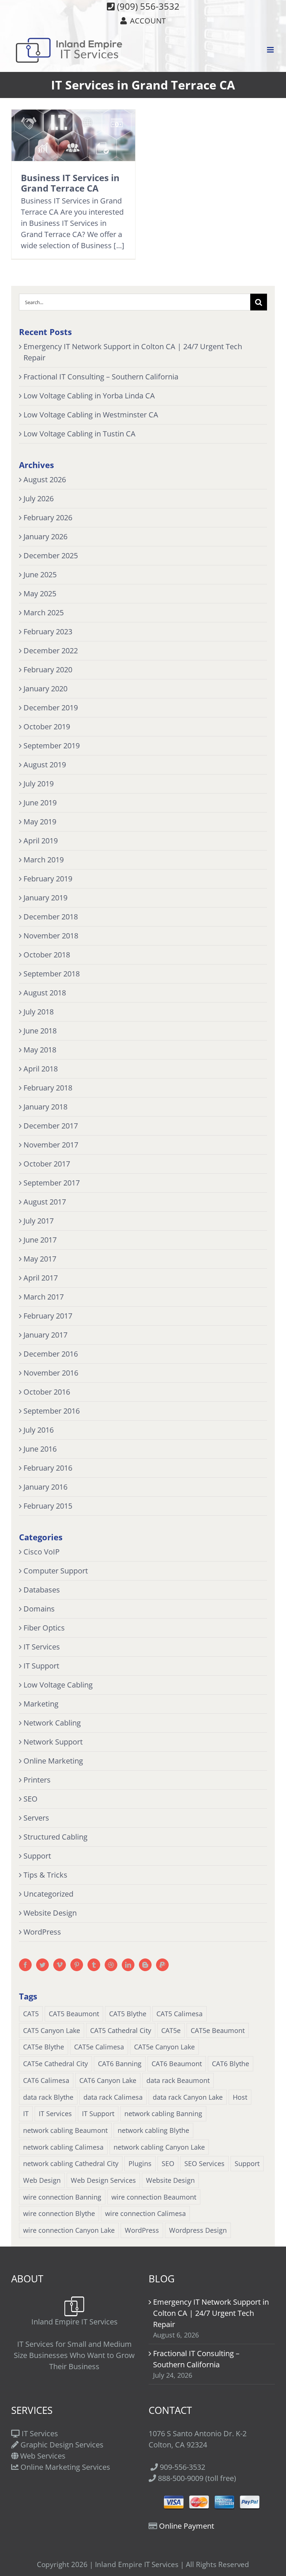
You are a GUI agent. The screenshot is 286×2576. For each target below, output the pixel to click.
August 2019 (45, 765)
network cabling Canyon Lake (159, 2147)
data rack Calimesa (113, 2097)
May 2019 (40, 822)
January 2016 (45, 1487)
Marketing (41, 1704)
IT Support (41, 1666)
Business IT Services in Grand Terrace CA (70, 183)
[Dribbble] (111, 1965)
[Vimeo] (60, 1965)
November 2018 (51, 936)
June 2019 (40, 803)
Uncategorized (48, 1894)
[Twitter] (42, 1965)
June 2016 (40, 1449)
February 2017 (48, 1316)
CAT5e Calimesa (99, 2047)
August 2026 (45, 479)
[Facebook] (25, 1965)
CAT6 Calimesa (46, 2080)
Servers (36, 1818)
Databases (42, 1590)
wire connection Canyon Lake (69, 2230)
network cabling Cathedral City (71, 2163)
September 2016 (52, 1411)
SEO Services (204, 2163)
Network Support (53, 1742)
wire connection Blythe (59, 2213)
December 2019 (51, 708)
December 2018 (51, 917)
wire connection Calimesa (145, 2213)
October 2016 (47, 1392)
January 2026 (45, 536)
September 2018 (52, 974)
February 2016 (48, 1468)
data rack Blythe (48, 2097)
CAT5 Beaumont (74, 2014)
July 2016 (39, 1430)
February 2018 (48, 1088)
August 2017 (45, 1202)
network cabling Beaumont (65, 2130)
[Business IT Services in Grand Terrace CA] (73, 135)
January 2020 (45, 689)
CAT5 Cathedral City (121, 2030)
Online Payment (187, 2526)
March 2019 (44, 860)
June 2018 (40, 1031)
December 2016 (51, 1354)
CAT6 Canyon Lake (108, 2080)
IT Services (42, 1647)
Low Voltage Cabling (58, 1685)
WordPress (42, 1932)
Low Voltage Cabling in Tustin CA (80, 434)
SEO (31, 1799)
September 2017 (52, 1183)
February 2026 (48, 517)
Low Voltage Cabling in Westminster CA (91, 415)
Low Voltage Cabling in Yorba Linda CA (89, 396)
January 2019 (45, 898)
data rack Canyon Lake (188, 2097)
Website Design (50, 1913)
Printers (37, 1780)
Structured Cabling (55, 1837)
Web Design (42, 2180)
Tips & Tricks (45, 1875)
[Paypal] (162, 1965)
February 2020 (48, 670)
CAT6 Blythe (231, 2064)
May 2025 (40, 594)
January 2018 (45, 1107)
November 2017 (51, 1145)
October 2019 (47, 727)
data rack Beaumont (178, 2080)
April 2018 (41, 1069)
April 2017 (41, 1278)
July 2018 (39, 1012)
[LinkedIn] (128, 1965)
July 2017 (39, 1221)
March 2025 (44, 613)
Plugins (140, 2163)
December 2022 (51, 651)
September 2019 (52, 746)
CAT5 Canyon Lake (52, 2030)
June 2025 (40, 574)
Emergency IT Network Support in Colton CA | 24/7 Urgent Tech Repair (211, 2313)
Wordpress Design (198, 2230)
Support (37, 1856)
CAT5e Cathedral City (55, 2064)
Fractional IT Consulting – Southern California (101, 377)
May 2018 (40, 1050)
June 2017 (40, 1240)
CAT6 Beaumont (177, 2064)
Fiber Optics (44, 1628)
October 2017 (47, 1164)
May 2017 (40, 1259)
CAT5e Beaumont (218, 2030)
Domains (39, 1609)
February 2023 (48, 632)
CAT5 (31, 2014)
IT (26, 2113)
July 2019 (39, 784)
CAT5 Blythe (128, 2014)
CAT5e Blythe (44, 2047)
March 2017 (44, 1297)
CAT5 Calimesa (179, 2014)
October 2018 (47, 955)
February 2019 (48, 879)
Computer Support (56, 1571)
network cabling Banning (163, 2113)
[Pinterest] (77, 1965)
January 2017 (45, 1335)
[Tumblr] (94, 1965)
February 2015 (48, 1506)
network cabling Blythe (153, 2130)
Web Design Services (103, 2180)
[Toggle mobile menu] (271, 50)
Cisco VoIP (42, 1552)
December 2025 (51, 555)
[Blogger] (145, 1965)
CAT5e (171, 2030)
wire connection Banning (62, 2197)
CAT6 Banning (120, 2064)
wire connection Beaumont (154, 2197)
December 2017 (51, 1126)
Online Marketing (53, 1761)
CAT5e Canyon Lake (164, 2047)
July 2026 (39, 498)
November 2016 (51, 1373)
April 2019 (41, 841)
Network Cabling (52, 1723)
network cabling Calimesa (63, 2147)
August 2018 (45, 993)
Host (240, 2097)
